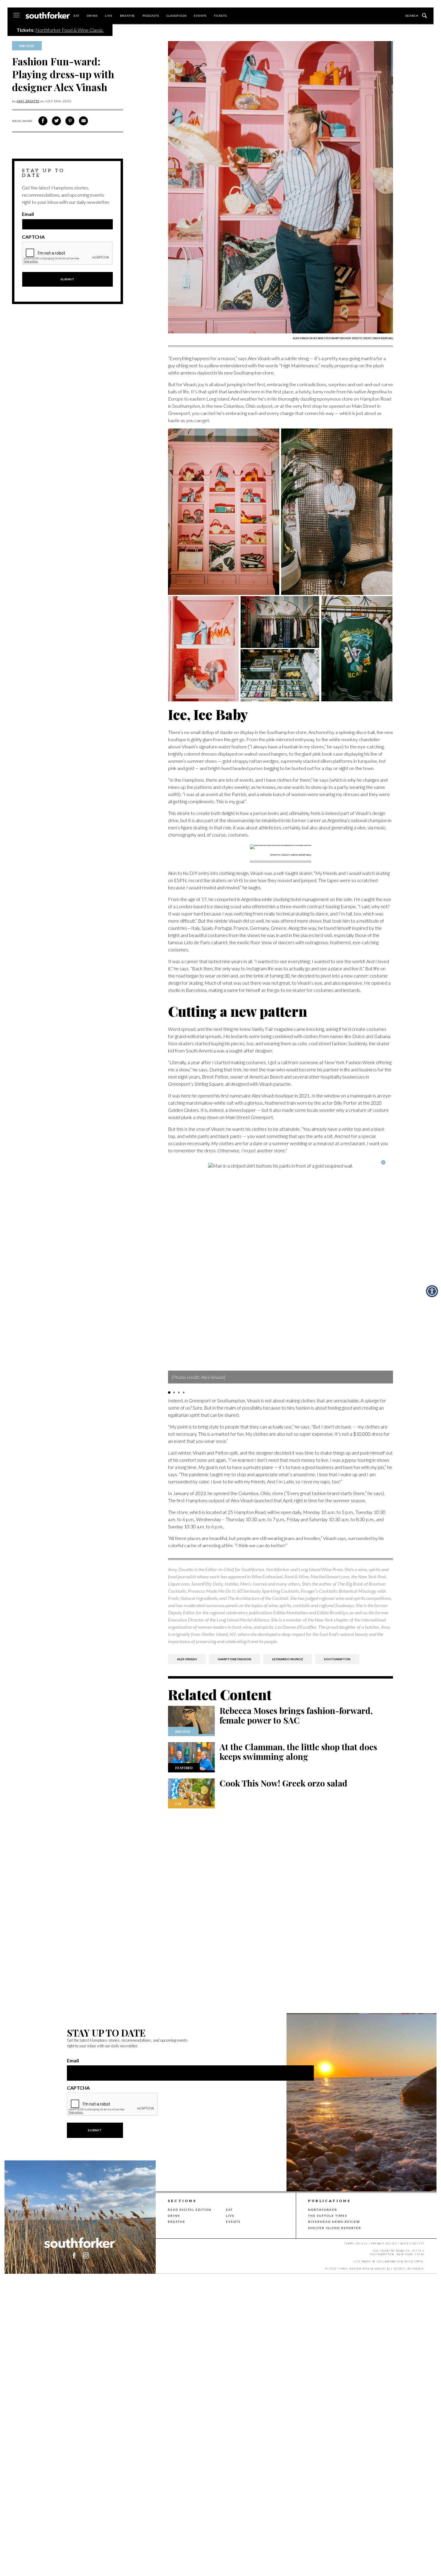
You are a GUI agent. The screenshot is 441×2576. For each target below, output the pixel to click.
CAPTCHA (33, 237)
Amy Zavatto (28, 101)
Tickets (220, 16)
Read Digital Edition (190, 2210)
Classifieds (177, 16)
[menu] (16, 16)
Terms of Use (356, 2243)
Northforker (323, 2210)
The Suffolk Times (328, 2216)
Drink (92, 16)
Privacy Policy (384, 2243)
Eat (76, 16)
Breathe (128, 16)
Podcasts (151, 16)
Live (109, 16)
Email (28, 214)
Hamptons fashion (234, 1659)
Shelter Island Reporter (335, 2228)
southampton (337, 1659)
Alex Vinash (187, 1659)
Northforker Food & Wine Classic (69, 30)
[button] (169, 1392)
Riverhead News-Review (334, 2222)
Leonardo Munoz (288, 1659)
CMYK (419, 2261)
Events (200, 16)
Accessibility (412, 2243)
